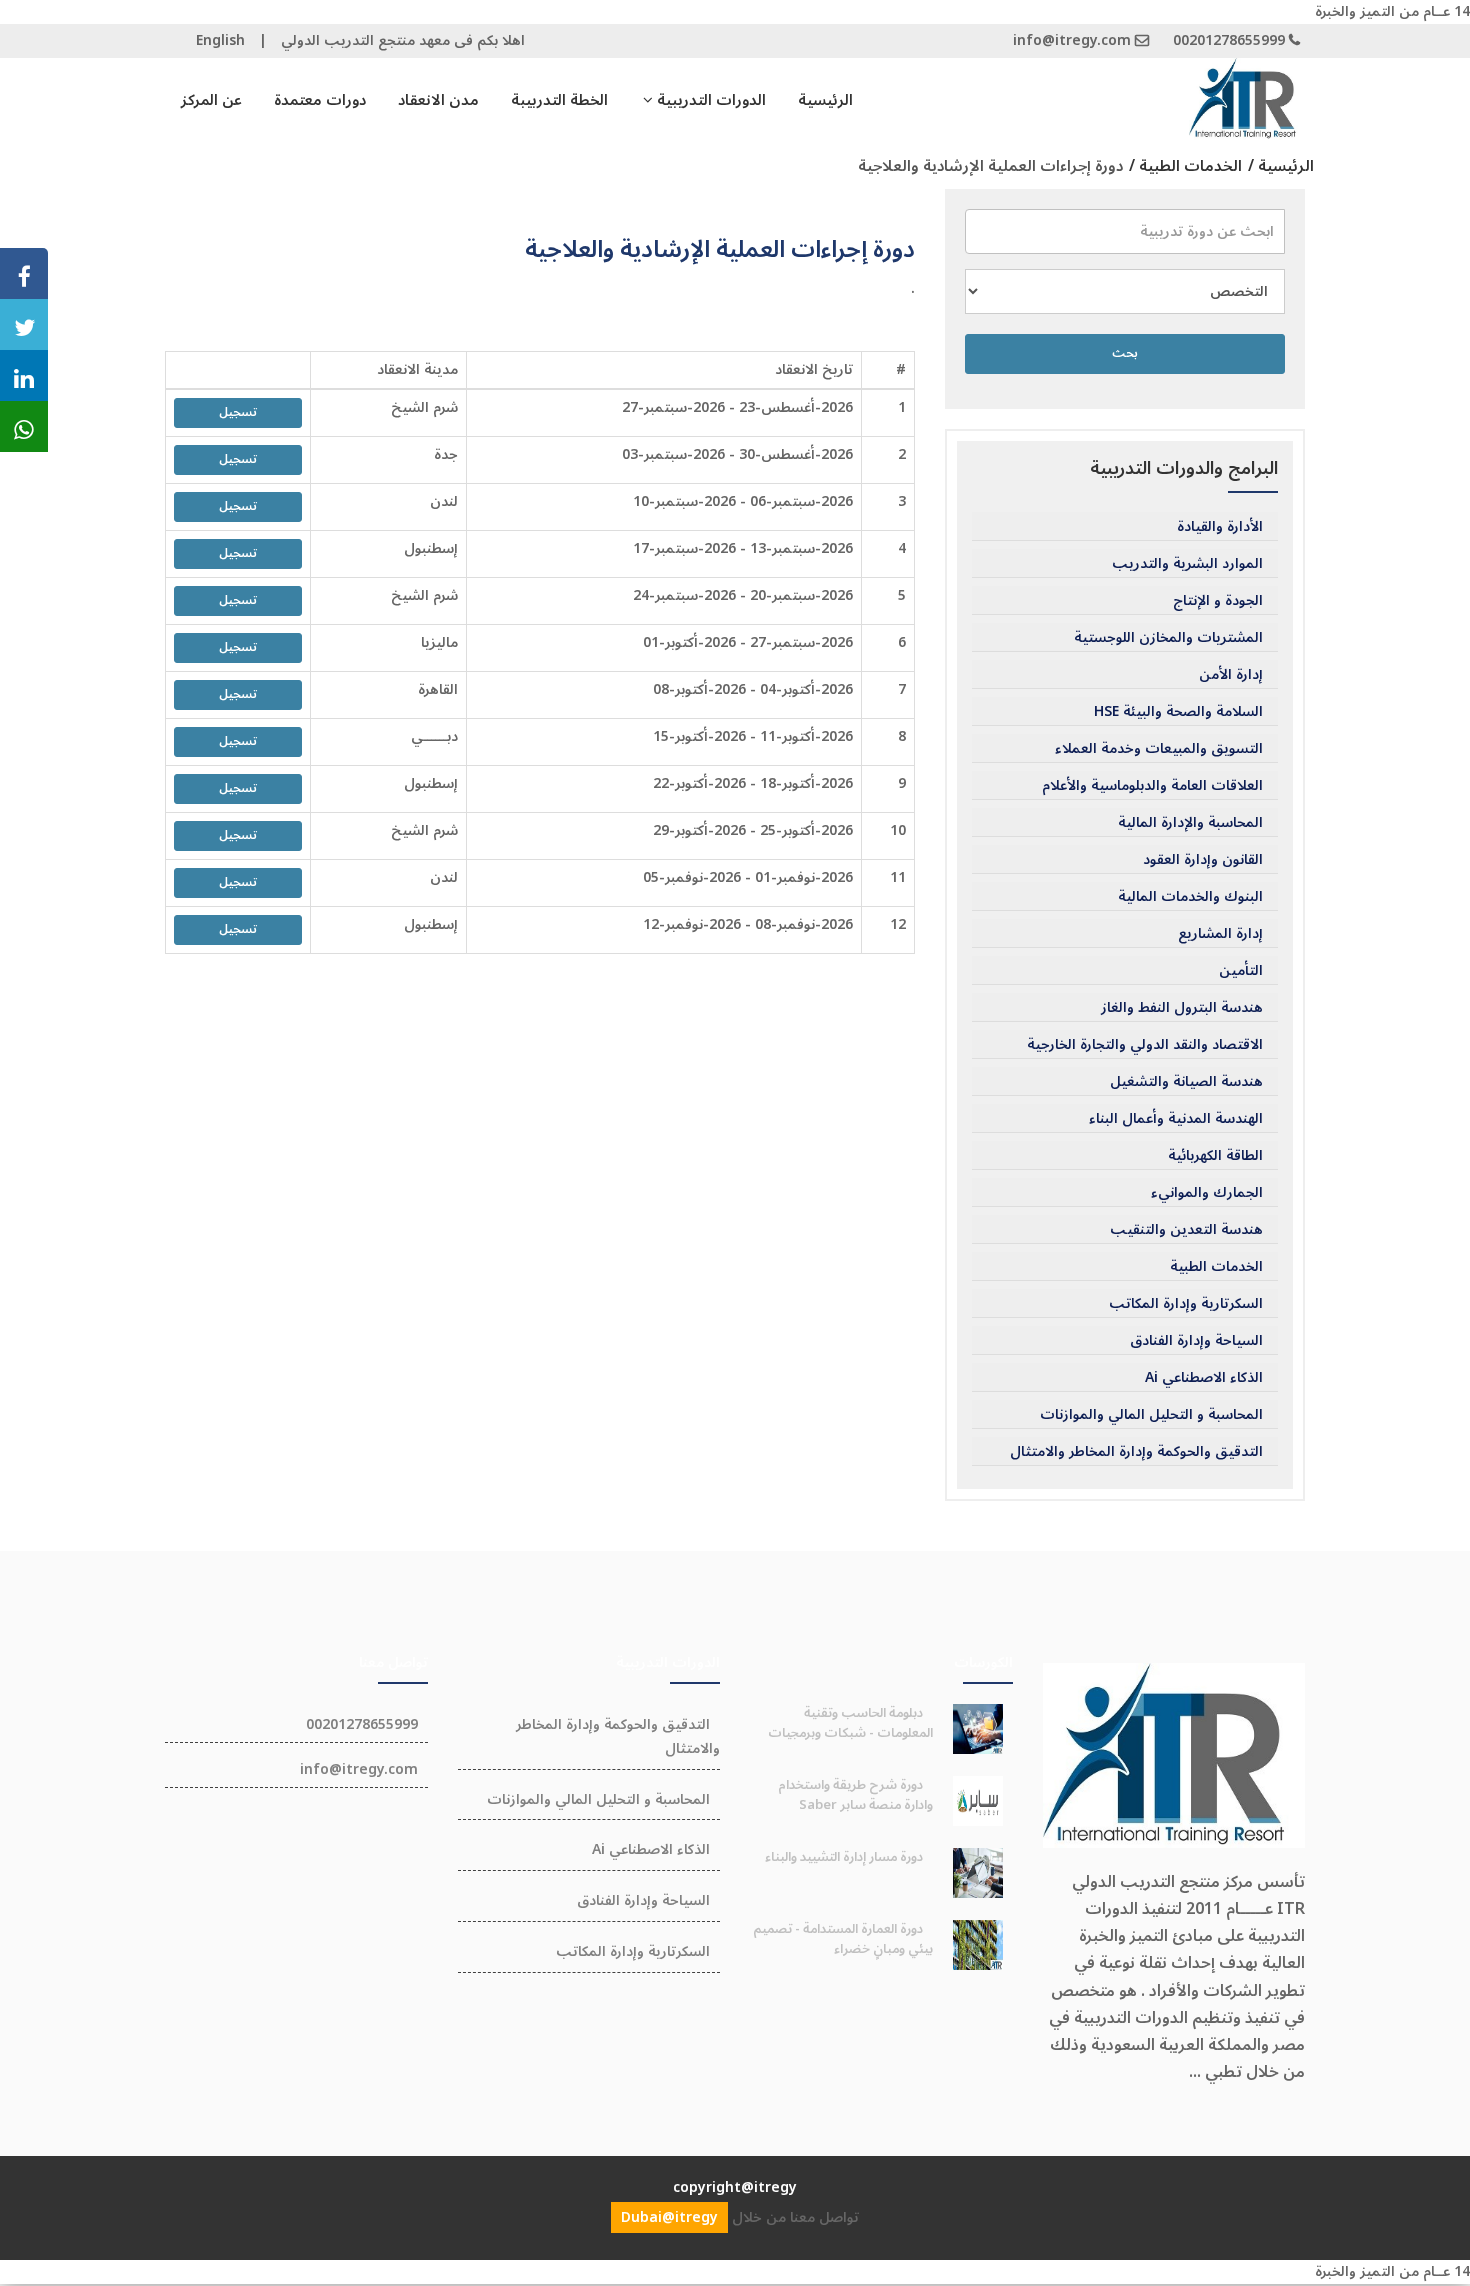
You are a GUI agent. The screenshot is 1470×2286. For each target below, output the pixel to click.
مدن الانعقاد (438, 100)
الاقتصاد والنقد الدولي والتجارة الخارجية (1145, 1045)
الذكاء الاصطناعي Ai (1204, 1378)
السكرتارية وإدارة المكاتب (1186, 1304)
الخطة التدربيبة (559, 100)
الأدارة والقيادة (1220, 527)
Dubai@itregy (669, 2217)
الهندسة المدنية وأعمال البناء (1176, 1119)
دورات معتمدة (320, 100)
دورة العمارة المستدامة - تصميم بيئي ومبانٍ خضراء (843, 1939)
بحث (1125, 353)
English (220, 40)
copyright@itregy (735, 2187)
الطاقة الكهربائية (1215, 1156)
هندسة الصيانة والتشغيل (1186, 1082)
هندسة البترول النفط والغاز (1182, 1008)
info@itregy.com (1072, 40)
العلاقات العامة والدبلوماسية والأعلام (1152, 786)
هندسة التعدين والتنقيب (1186, 1230)
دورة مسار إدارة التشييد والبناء (844, 1857)
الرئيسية (825, 100)
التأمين (1241, 971)
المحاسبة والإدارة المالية (1190, 823)
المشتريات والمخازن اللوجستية (1168, 638)
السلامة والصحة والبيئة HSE (1178, 712)
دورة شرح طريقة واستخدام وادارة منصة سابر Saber (855, 1795)
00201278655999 (1229, 40)
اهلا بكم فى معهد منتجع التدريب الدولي (403, 40)
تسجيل (238, 412)
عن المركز (211, 100)
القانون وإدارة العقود (1203, 860)
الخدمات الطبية (1216, 1267)
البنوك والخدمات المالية (1190, 897)
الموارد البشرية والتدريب (1187, 564)
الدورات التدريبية (709, 100)
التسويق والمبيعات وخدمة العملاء (1159, 749)
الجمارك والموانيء (1207, 1193)
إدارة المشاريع (1220, 934)
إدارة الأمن (1231, 675)
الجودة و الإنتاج (1218, 601)
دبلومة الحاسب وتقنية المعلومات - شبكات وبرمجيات (850, 1723)
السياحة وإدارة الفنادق (1196, 1341)
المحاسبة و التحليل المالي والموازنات (1151, 1415)
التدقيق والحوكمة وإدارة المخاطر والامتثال (1136, 1452)
